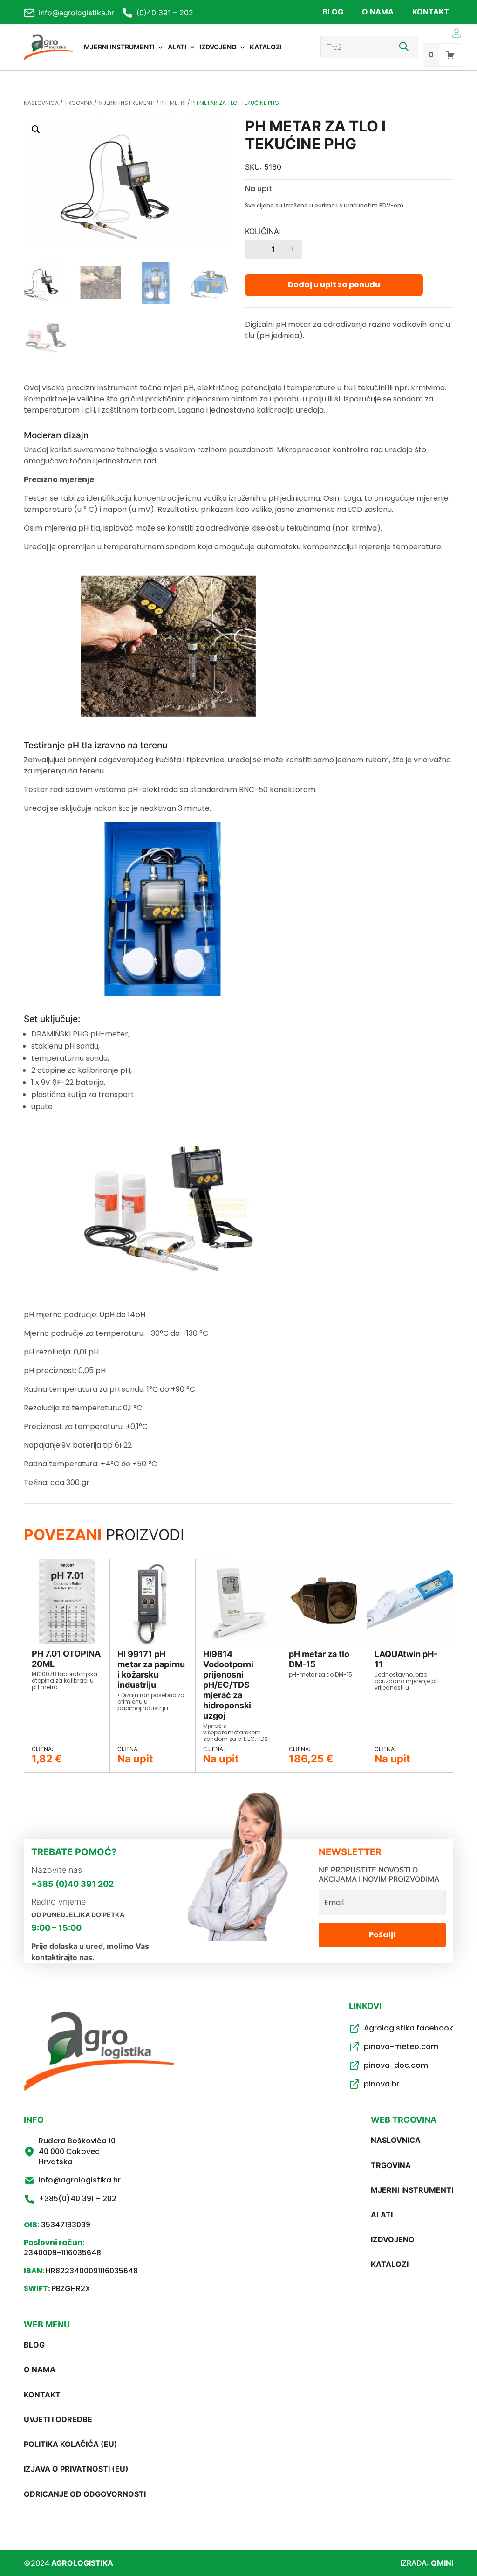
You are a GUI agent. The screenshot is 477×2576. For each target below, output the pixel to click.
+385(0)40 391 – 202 (78, 2199)
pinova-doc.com (396, 2065)
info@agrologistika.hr (76, 13)
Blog (333, 12)
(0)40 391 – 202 (165, 13)
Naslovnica (41, 103)
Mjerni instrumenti (119, 47)
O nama (378, 12)
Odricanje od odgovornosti (85, 2494)
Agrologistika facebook (409, 2028)
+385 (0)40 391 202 (72, 1884)
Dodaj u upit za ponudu (334, 285)
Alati (177, 47)
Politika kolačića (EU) (71, 2444)
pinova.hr (382, 2084)
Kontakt (431, 12)
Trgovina (78, 103)
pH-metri (173, 103)
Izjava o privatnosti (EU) (76, 2469)
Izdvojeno (218, 47)
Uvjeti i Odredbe (58, 2419)
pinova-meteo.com (401, 2047)
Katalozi (266, 47)
